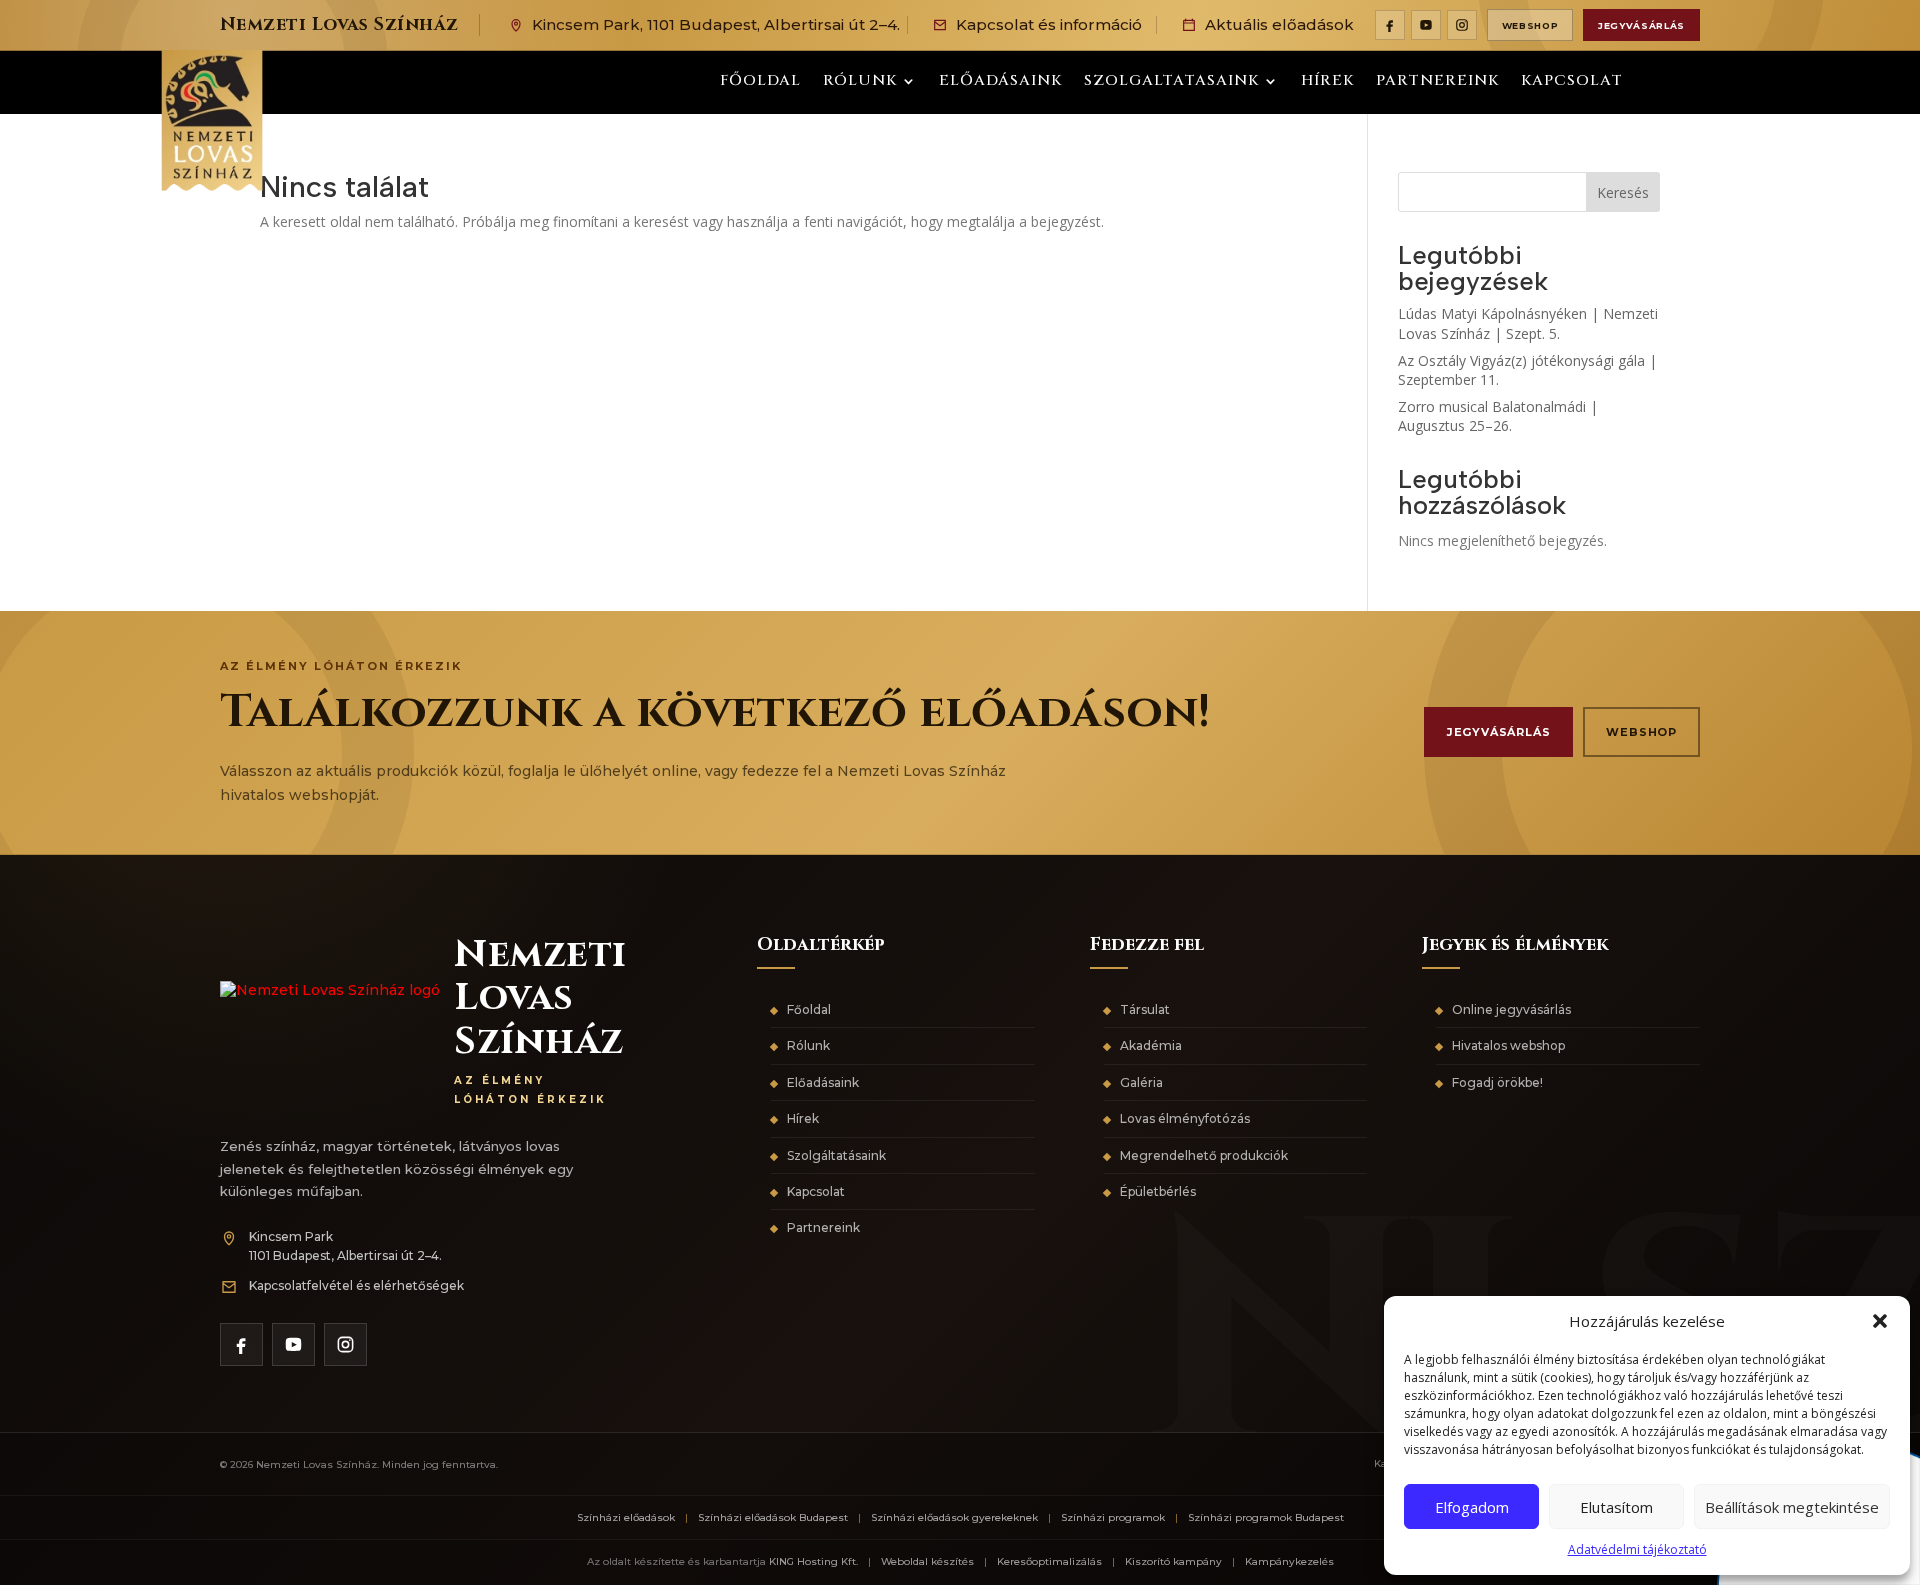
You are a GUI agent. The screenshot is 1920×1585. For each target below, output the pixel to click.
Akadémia (1151, 1045)
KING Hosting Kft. (813, 1561)
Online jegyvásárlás (1511, 1009)
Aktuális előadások (1279, 24)
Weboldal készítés (927, 1561)
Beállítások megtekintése (1792, 1507)
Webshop (1530, 25)
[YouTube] (1426, 25)
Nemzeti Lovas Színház (339, 24)
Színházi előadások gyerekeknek (954, 1517)
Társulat (1145, 1009)
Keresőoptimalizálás (1049, 1561)
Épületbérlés (1158, 1191)
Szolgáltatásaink (836, 1155)
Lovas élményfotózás (1185, 1118)
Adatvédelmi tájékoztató (1637, 1549)
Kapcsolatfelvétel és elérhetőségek (356, 1285)
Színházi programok (1113, 1517)
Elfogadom (1472, 1507)
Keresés (1623, 192)
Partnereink (1437, 82)
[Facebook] (1390, 25)
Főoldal (760, 82)
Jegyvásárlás (1641, 25)
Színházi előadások (626, 1517)
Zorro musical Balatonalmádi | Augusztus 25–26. (1498, 416)
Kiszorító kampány (1173, 1561)
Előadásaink (1000, 82)
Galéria (1141, 1082)
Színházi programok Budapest (1266, 1517)
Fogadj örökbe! (1497, 1082)
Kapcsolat (1572, 82)
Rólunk (860, 82)
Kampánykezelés (1289, 1561)
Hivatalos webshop (1508, 1045)
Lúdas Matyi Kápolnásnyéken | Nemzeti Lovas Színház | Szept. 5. (1528, 323)
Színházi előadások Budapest (773, 1517)
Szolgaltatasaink (1171, 82)
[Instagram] (1462, 25)
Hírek (1327, 82)
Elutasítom (1616, 1507)
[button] (1880, 1321)
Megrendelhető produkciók (1204, 1155)
